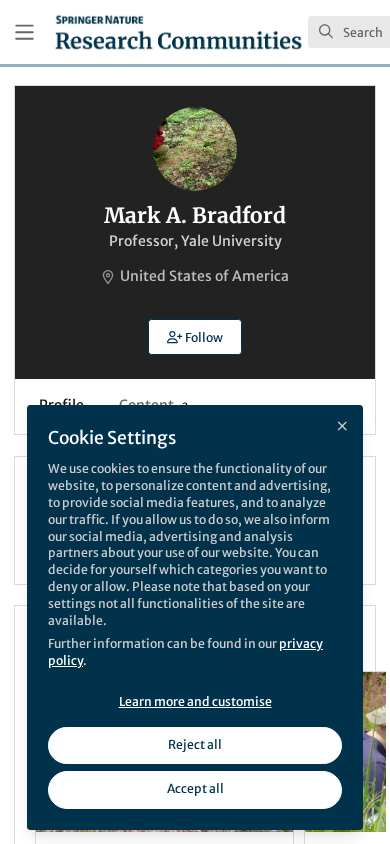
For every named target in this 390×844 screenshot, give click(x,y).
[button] (195, 337)
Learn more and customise (195, 701)
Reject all (195, 744)
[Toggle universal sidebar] (24, 32)
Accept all (195, 788)
